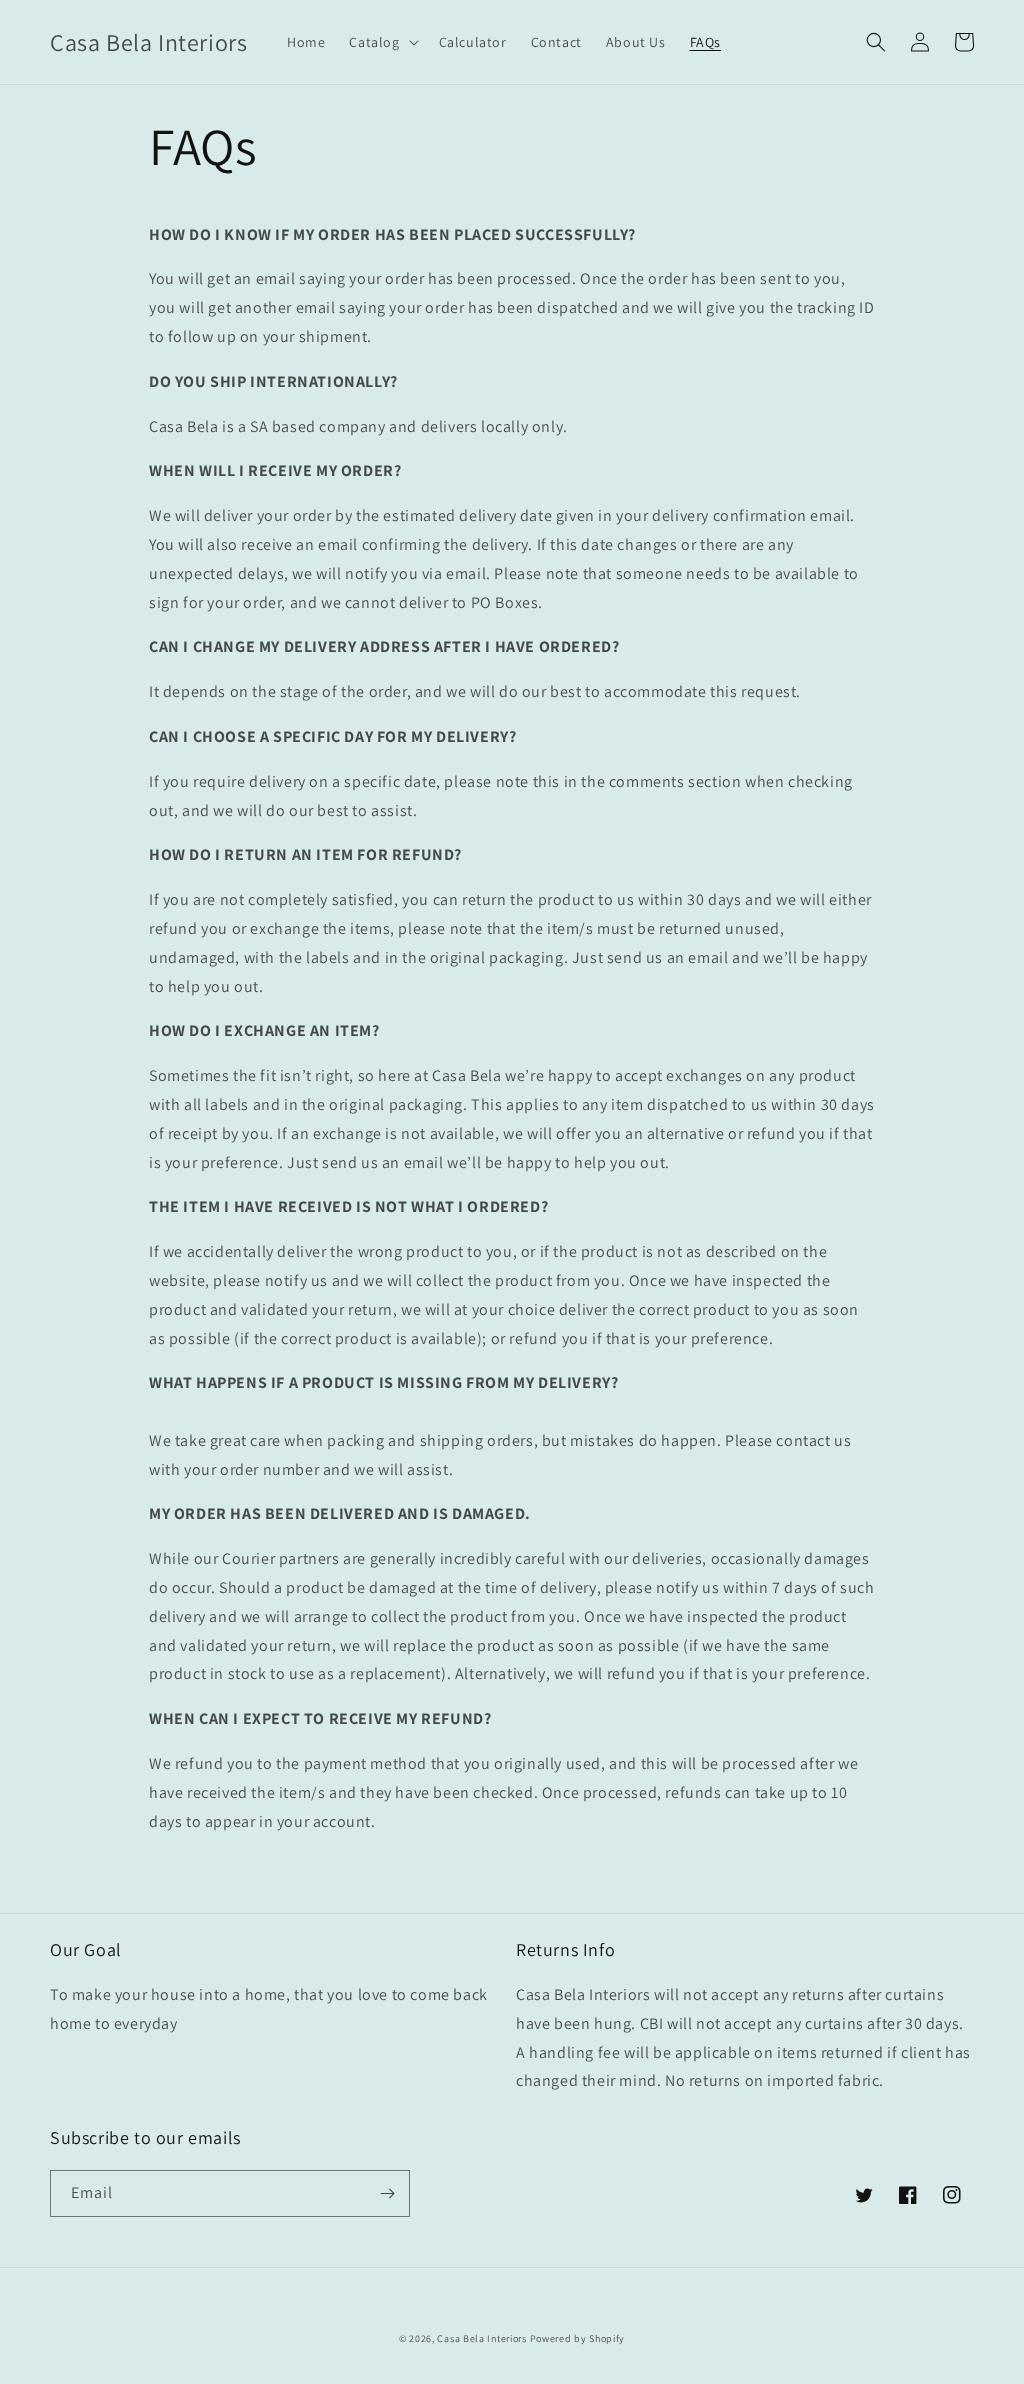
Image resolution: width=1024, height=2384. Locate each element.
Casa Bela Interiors (481, 2338)
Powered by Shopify (578, 2338)
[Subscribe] (387, 2193)
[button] (381, 42)
